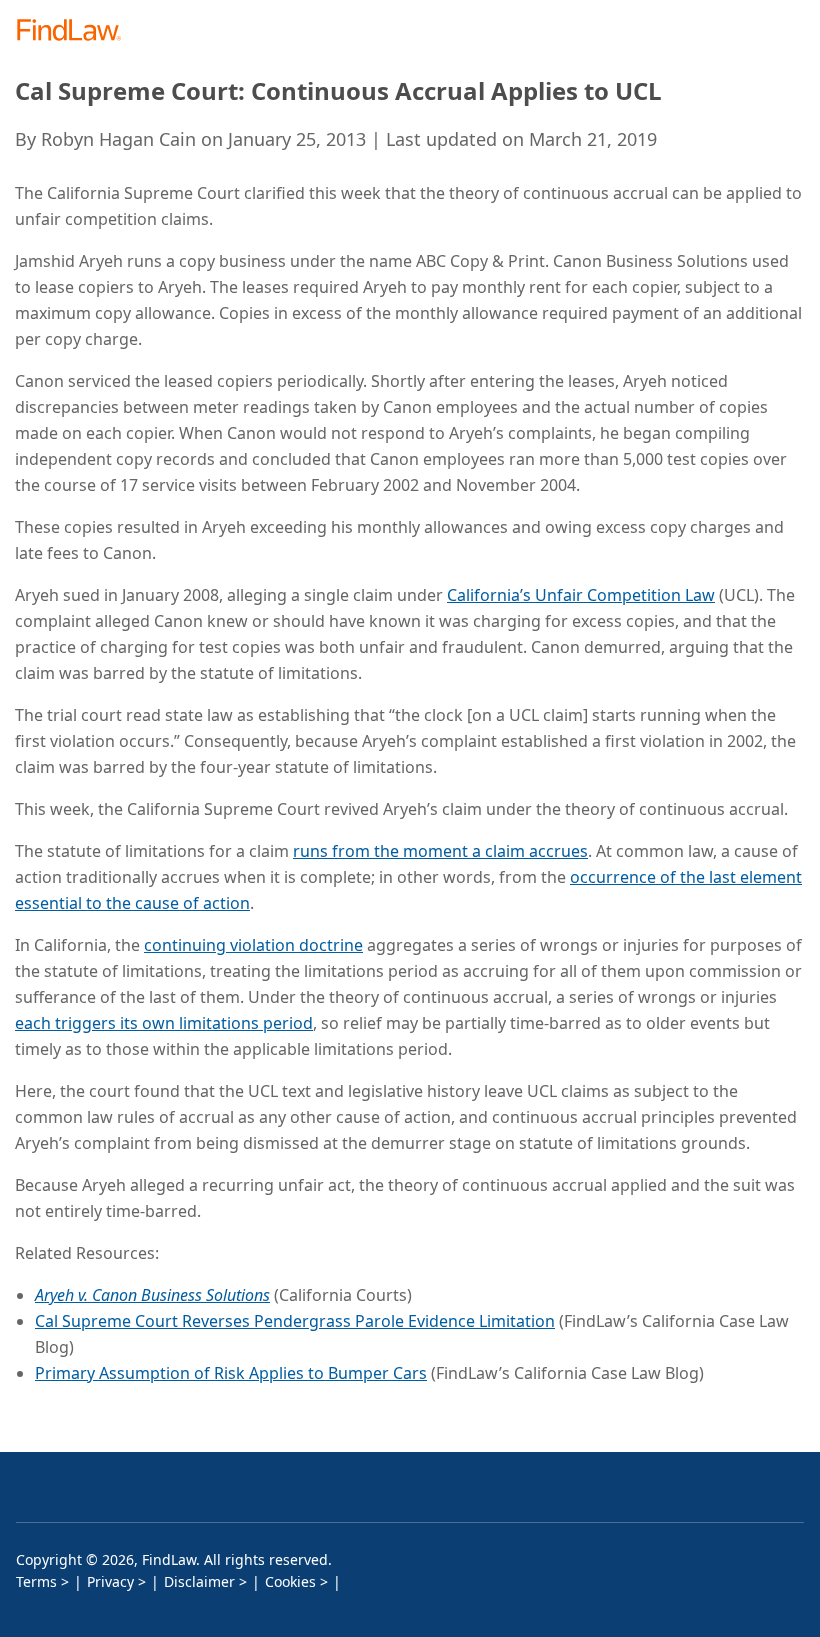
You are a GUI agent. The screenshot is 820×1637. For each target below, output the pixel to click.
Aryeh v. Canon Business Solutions (152, 1295)
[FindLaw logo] (75, 31)
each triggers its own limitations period (164, 1023)
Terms (36, 1581)
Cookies (290, 1581)
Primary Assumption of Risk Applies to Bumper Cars (231, 1373)
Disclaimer (199, 1581)
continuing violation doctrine (253, 945)
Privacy (110, 1581)
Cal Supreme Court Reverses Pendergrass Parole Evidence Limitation (295, 1321)
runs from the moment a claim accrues (440, 851)
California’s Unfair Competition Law (581, 595)
